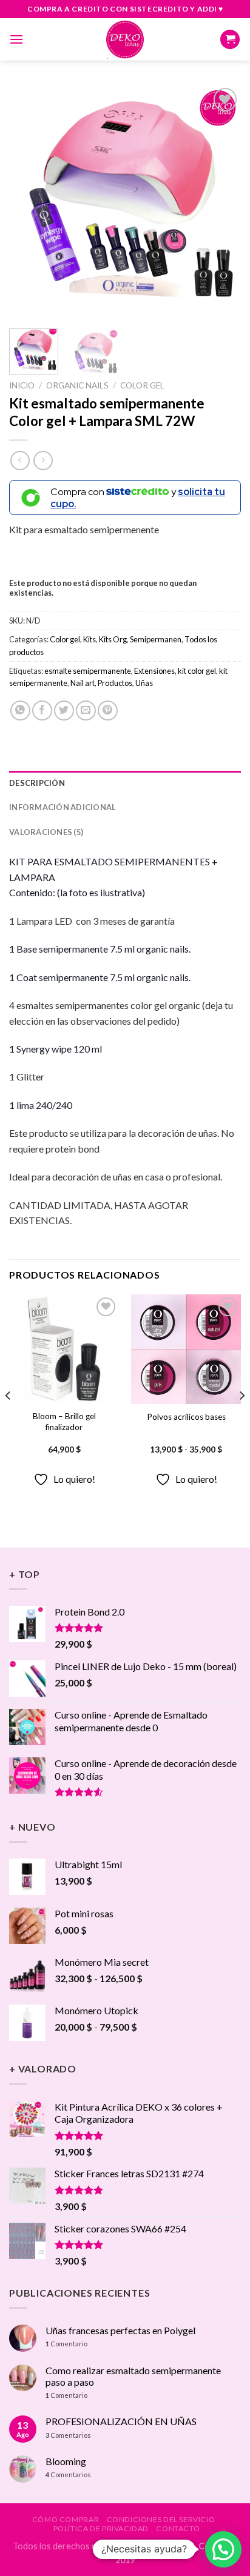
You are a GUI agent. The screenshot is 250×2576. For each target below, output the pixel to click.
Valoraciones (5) (46, 832)
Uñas (144, 683)
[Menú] (16, 39)
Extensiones (154, 671)
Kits (90, 639)
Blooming (66, 2461)
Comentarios (68, 2435)
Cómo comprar (66, 2519)
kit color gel (197, 671)
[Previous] (29, 201)
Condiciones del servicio (161, 2519)
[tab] (125, 783)
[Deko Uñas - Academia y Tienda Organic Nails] (125, 39)
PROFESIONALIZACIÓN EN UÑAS (121, 2421)
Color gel (142, 385)
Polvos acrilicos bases (186, 1417)
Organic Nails (77, 385)
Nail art (83, 683)
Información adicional (62, 807)
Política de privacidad (101, 2528)
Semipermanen (156, 639)
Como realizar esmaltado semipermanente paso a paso (133, 2376)
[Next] (221, 201)
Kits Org (113, 639)
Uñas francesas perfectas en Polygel (120, 2330)
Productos (115, 683)
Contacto (178, 2528)
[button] (223, 2549)
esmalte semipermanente (88, 671)
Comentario (66, 2344)
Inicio (22, 385)
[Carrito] (230, 40)
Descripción (37, 783)
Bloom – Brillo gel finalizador (64, 1422)
